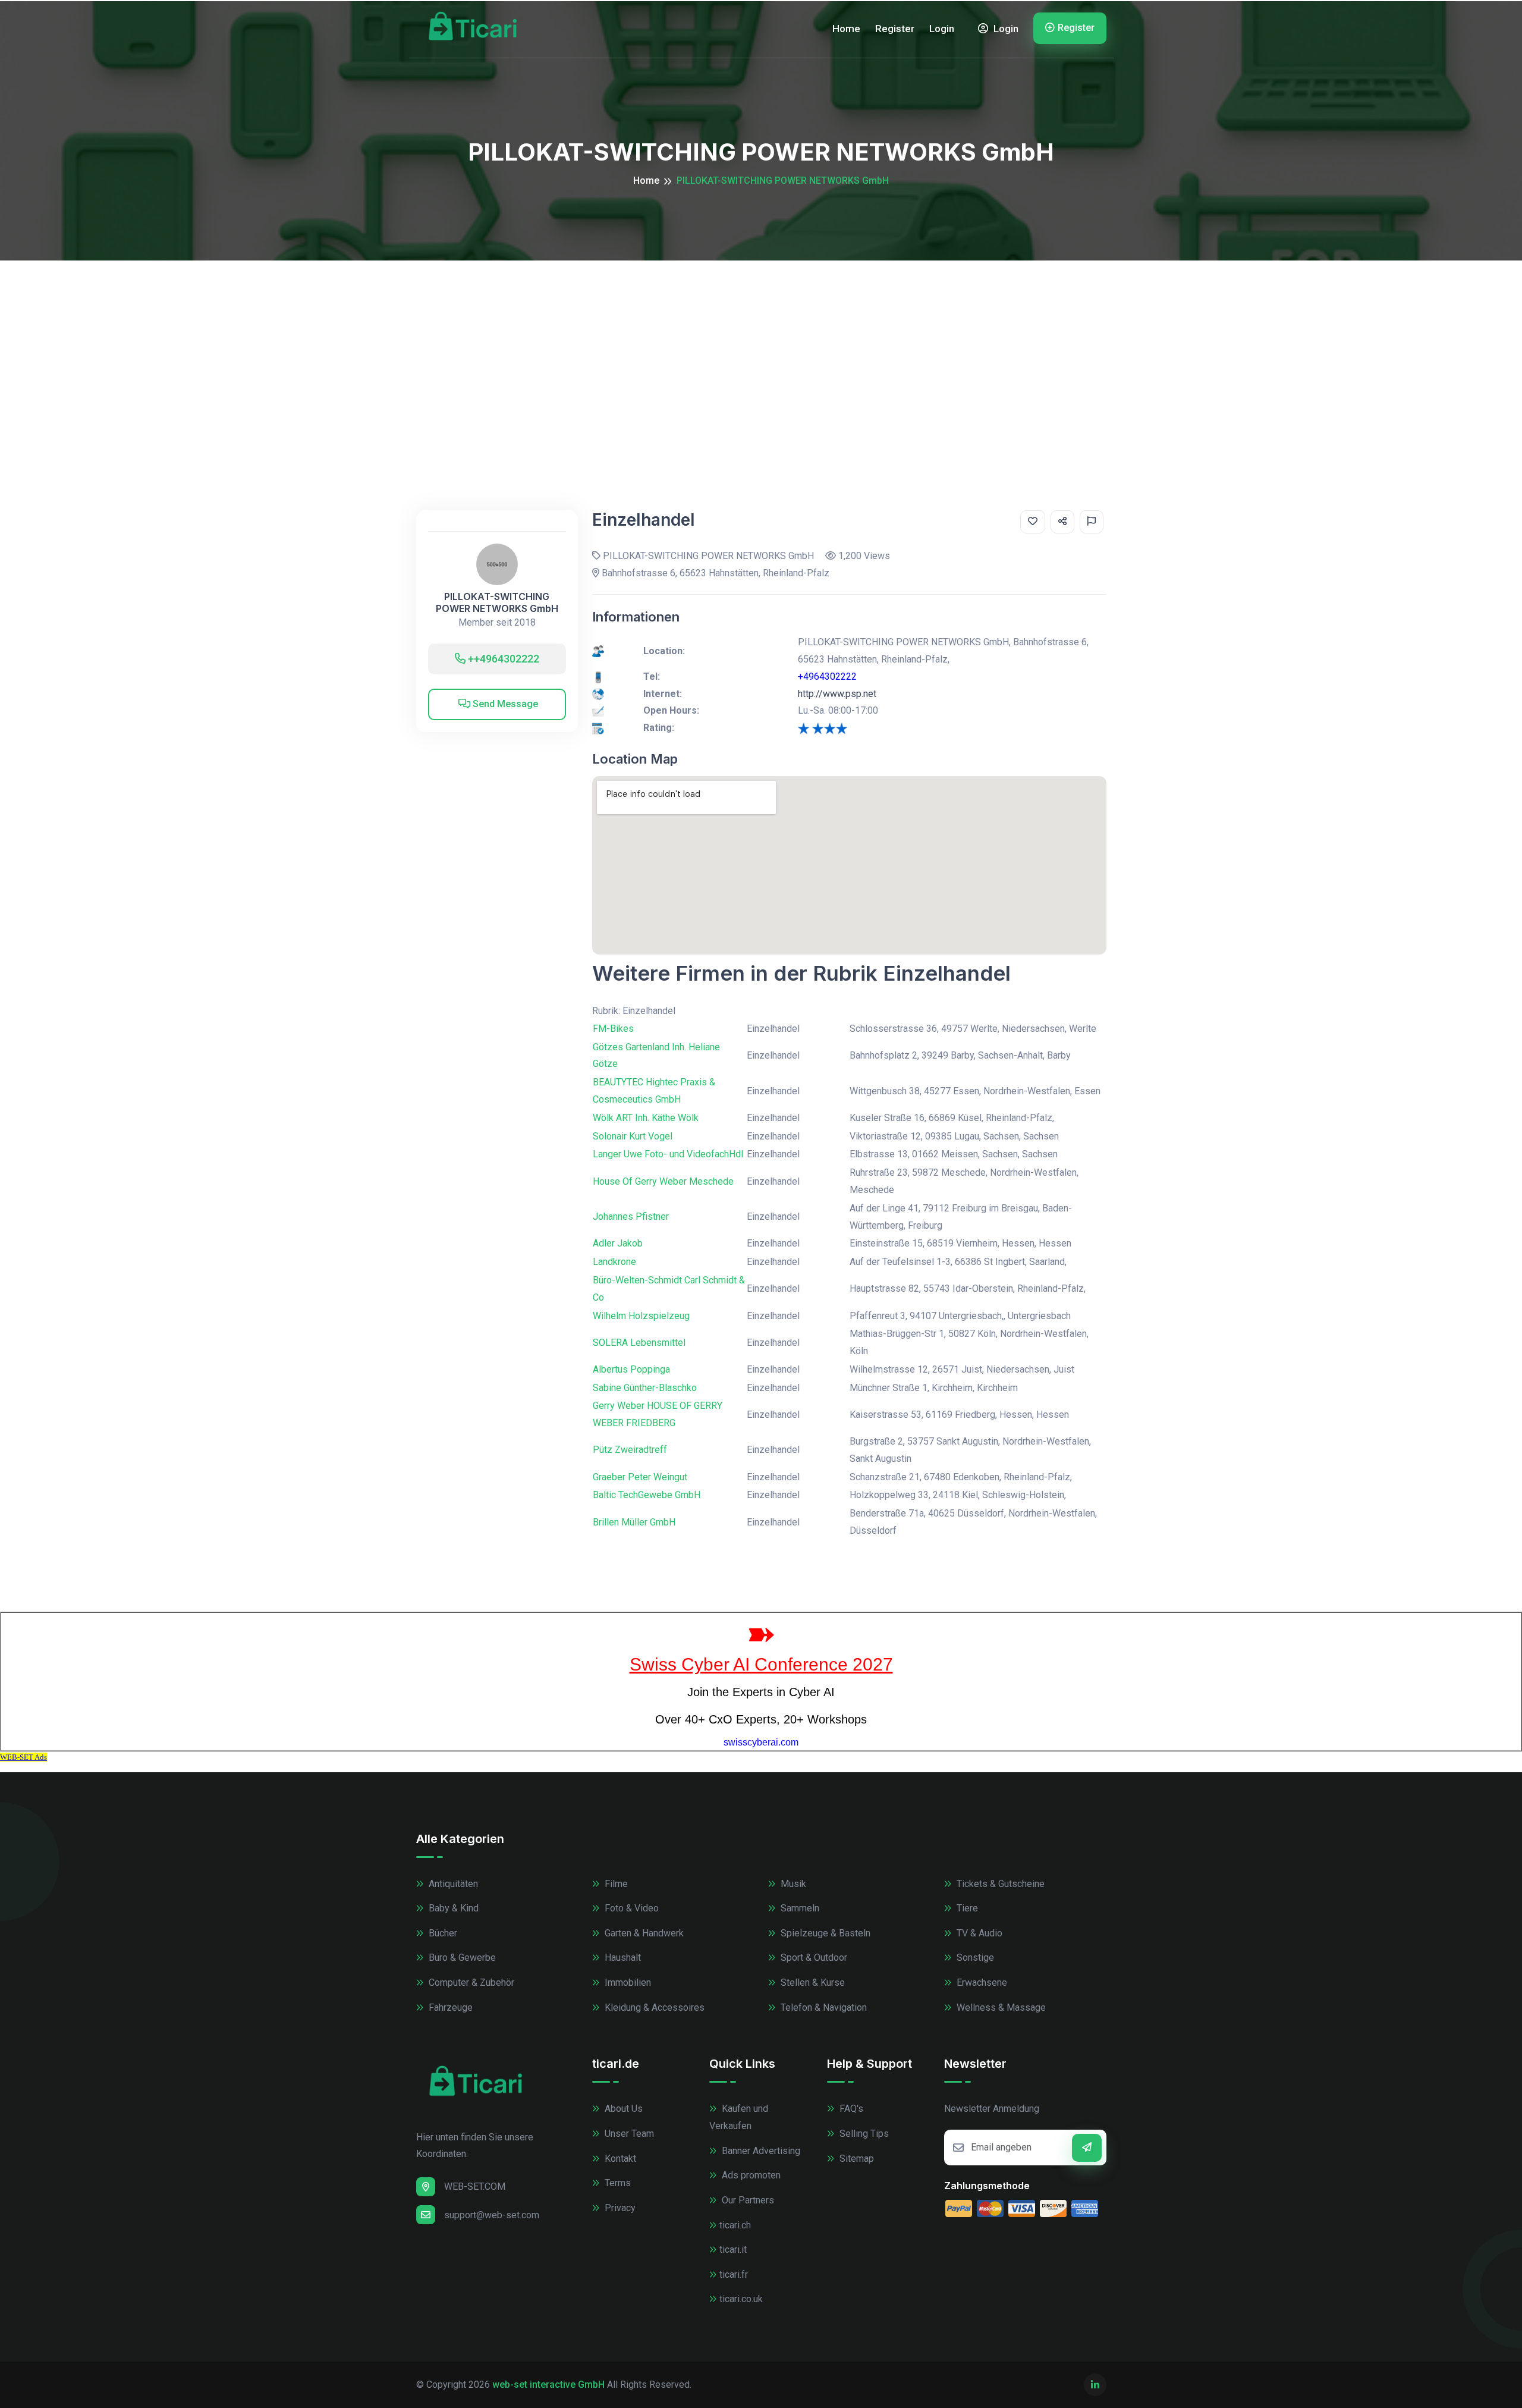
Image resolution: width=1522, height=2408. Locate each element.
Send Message (504, 704)
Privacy (619, 2208)
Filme (615, 1884)
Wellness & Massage (1000, 2007)
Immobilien (627, 1982)
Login (942, 29)
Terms (617, 2183)
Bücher (442, 1933)
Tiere (966, 1908)
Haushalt (622, 1958)
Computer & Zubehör (470, 1982)
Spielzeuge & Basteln (824, 1933)
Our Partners (747, 2200)
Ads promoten (750, 2175)
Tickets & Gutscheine (999, 1884)
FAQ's (850, 2109)
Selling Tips (863, 2134)
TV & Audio (978, 1933)
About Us (622, 2109)
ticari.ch (735, 2225)
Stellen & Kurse (812, 1982)
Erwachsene (981, 1982)
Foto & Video (631, 1908)
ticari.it (733, 2250)
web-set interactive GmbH (548, 2385)
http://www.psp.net (837, 694)
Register (895, 29)
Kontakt (619, 2159)
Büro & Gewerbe (461, 1958)
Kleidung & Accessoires (653, 2007)
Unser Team (628, 2134)
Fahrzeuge (449, 2007)
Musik (792, 1884)
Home (846, 29)
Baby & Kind (452, 1908)
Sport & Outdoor (813, 1958)
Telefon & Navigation (823, 2007)
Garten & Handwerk (643, 1933)
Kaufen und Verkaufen (739, 2117)
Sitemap (856, 2159)
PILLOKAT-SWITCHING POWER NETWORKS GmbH (497, 602)
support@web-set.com (492, 2215)
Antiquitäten (452, 1884)
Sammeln (799, 1908)
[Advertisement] (761, 350)
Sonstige (974, 1958)
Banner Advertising (760, 2151)
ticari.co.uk (741, 2299)
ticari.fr (734, 2274)
